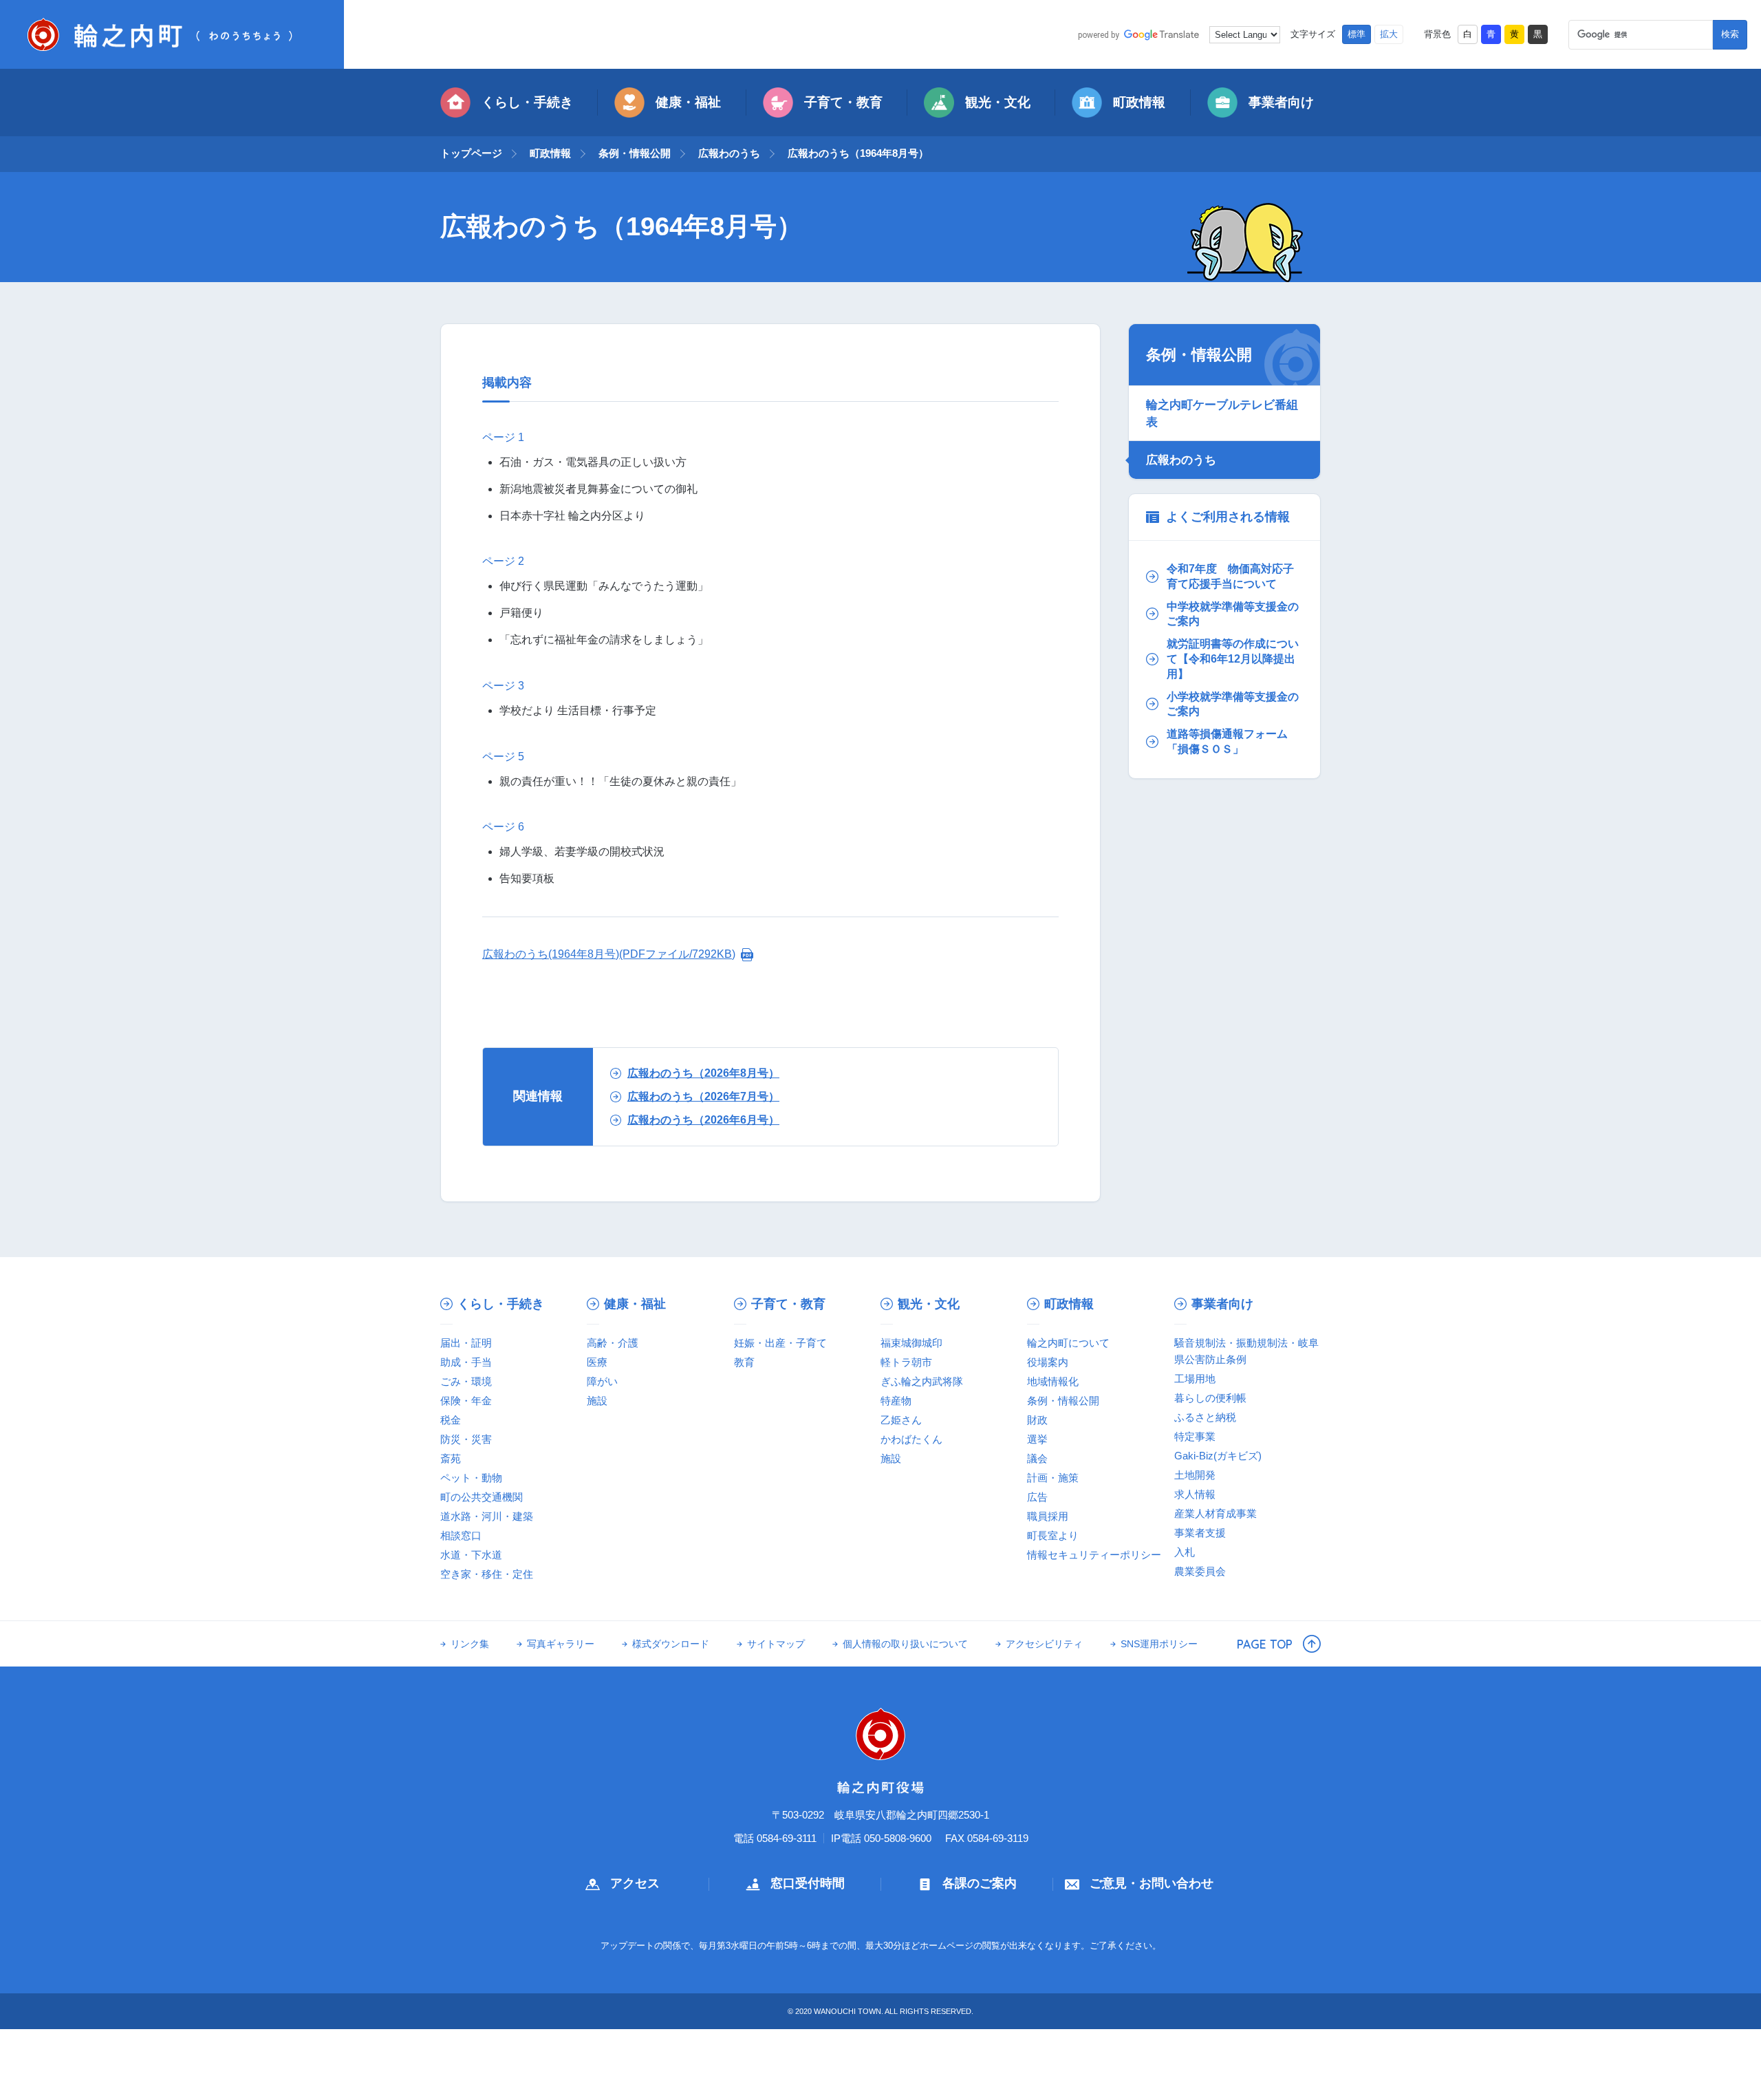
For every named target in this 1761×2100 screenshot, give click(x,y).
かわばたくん (911, 1439)
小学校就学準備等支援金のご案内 (1233, 704)
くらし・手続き (527, 102)
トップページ (471, 153)
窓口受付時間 (808, 1883)
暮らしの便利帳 (1210, 1398)
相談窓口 (461, 1535)
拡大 (1389, 34)
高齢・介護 (613, 1343)
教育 (744, 1362)
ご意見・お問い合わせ (1152, 1883)
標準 (1357, 34)
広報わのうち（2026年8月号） (703, 1073)
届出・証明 (466, 1343)
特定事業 (1195, 1436)
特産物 (896, 1401)
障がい (602, 1381)
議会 (1037, 1458)
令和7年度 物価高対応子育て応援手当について (1230, 576)
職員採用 (1048, 1516)
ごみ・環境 (466, 1381)
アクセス (635, 1883)
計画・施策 (1053, 1478)
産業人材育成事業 (1216, 1513)
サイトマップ (776, 1644)
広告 (1037, 1497)
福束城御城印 (911, 1343)
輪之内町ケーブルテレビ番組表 (1222, 413)
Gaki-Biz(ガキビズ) (1218, 1456)
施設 (597, 1401)
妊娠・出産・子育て (780, 1343)
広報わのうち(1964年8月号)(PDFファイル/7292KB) (609, 954)
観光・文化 (998, 102)
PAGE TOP (1265, 1644)
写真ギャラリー (561, 1644)
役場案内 (1048, 1362)
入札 (1185, 1552)
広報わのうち (729, 153)
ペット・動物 (471, 1478)
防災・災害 (466, 1439)
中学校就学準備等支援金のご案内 (1233, 614)
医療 (597, 1362)
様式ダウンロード (671, 1644)
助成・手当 (466, 1362)
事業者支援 (1200, 1533)
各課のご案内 (980, 1883)
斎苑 (451, 1458)
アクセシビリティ (1044, 1644)
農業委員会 (1200, 1571)
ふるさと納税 (1205, 1417)
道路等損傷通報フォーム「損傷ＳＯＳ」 (1227, 741)
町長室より (1053, 1535)
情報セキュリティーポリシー (1094, 1555)
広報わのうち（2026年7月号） (703, 1096)
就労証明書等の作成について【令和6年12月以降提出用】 (1233, 658)
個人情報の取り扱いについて (905, 1644)
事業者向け (1281, 102)
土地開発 (1195, 1475)
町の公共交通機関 (482, 1497)
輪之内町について (1068, 1343)
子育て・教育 (843, 102)
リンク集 (470, 1644)
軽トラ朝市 (906, 1362)
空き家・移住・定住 (487, 1574)
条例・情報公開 (635, 153)
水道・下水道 (471, 1555)
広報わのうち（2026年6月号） (703, 1120)
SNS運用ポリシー (1159, 1644)
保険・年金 (466, 1401)
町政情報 (1139, 102)
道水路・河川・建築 (487, 1516)
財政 (1037, 1420)
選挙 (1037, 1439)
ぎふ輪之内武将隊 (922, 1381)
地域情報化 (1053, 1381)
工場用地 (1195, 1379)
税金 (451, 1420)
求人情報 (1195, 1494)
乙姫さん (901, 1420)
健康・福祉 (688, 102)
